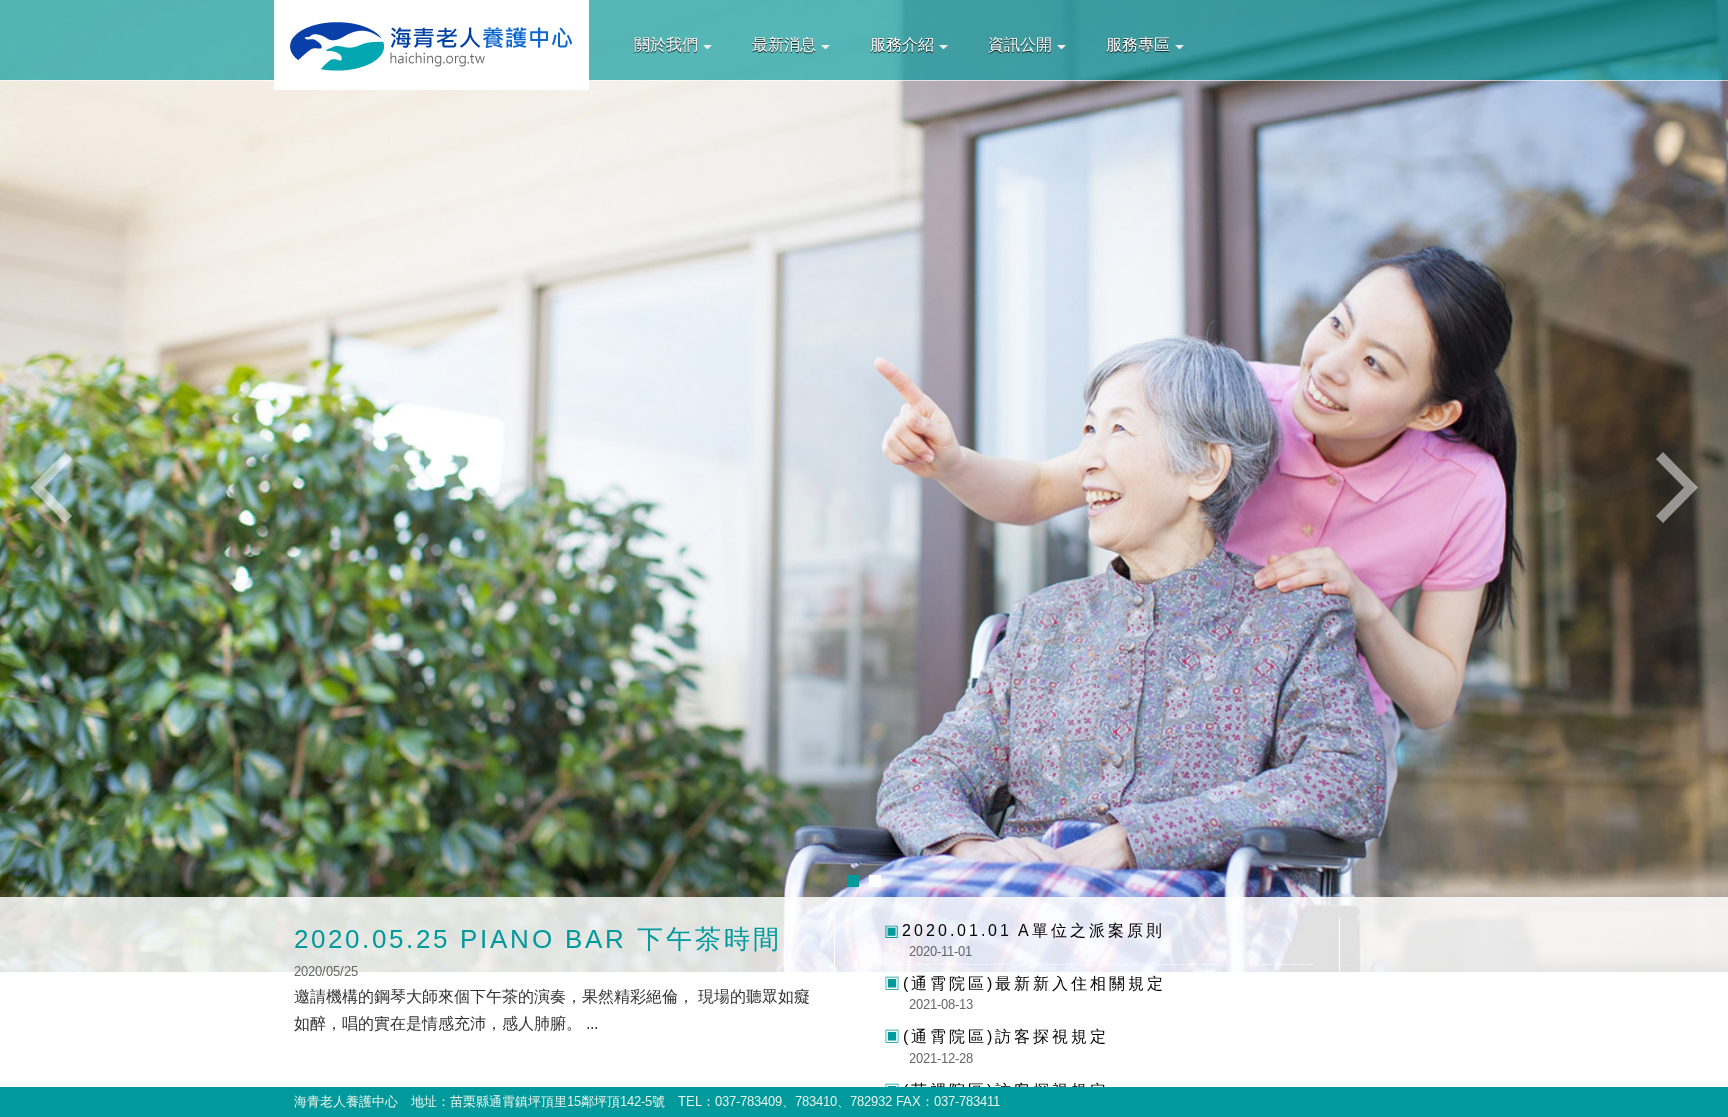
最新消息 (784, 44)
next (1673, 487)
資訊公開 (1020, 44)
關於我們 (666, 44)
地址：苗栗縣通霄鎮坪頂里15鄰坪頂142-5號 (538, 1101)
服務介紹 (902, 44)
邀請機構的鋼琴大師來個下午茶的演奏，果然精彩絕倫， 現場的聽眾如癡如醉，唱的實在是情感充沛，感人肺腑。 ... (552, 978)
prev (55, 487)
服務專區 (1138, 44)
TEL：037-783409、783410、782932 (785, 1101)
